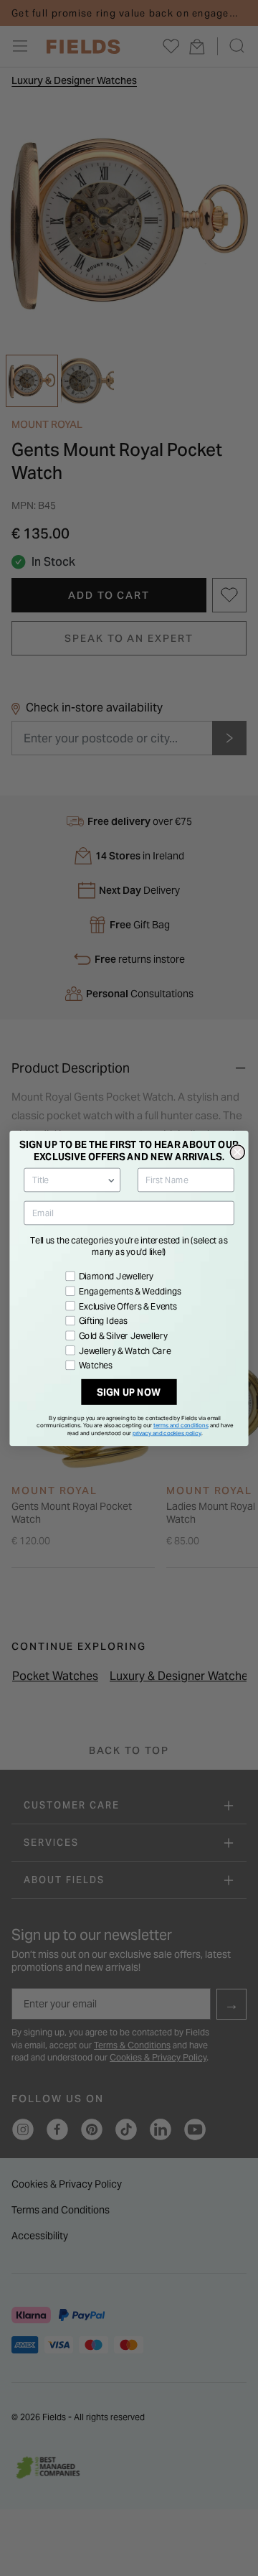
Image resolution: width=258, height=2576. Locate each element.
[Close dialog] (237, 1152)
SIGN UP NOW (129, 1392)
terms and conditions (181, 1425)
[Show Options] (111, 1180)
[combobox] (70, 1180)
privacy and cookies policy (167, 1432)
